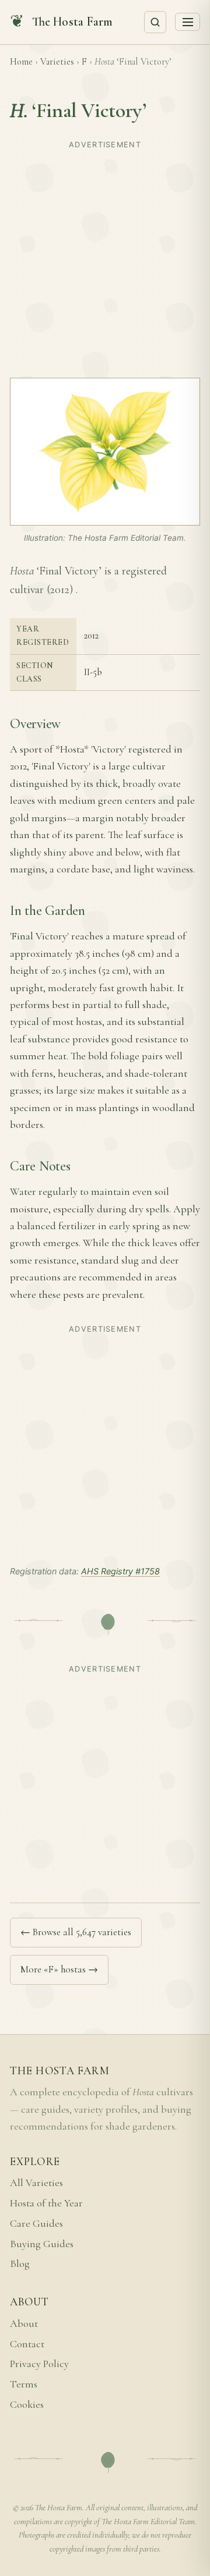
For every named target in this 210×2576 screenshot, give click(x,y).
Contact (27, 2344)
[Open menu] (188, 22)
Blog (20, 2264)
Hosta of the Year (46, 2203)
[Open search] (155, 22)
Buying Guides (42, 2244)
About (24, 2324)
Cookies (27, 2405)
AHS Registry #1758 (120, 1571)
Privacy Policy (39, 2364)
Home (21, 62)
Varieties (57, 62)
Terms (24, 2384)
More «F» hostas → (59, 1969)
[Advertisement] (105, 258)
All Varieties (36, 2183)
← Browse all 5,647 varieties (76, 1932)
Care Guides (36, 2224)
